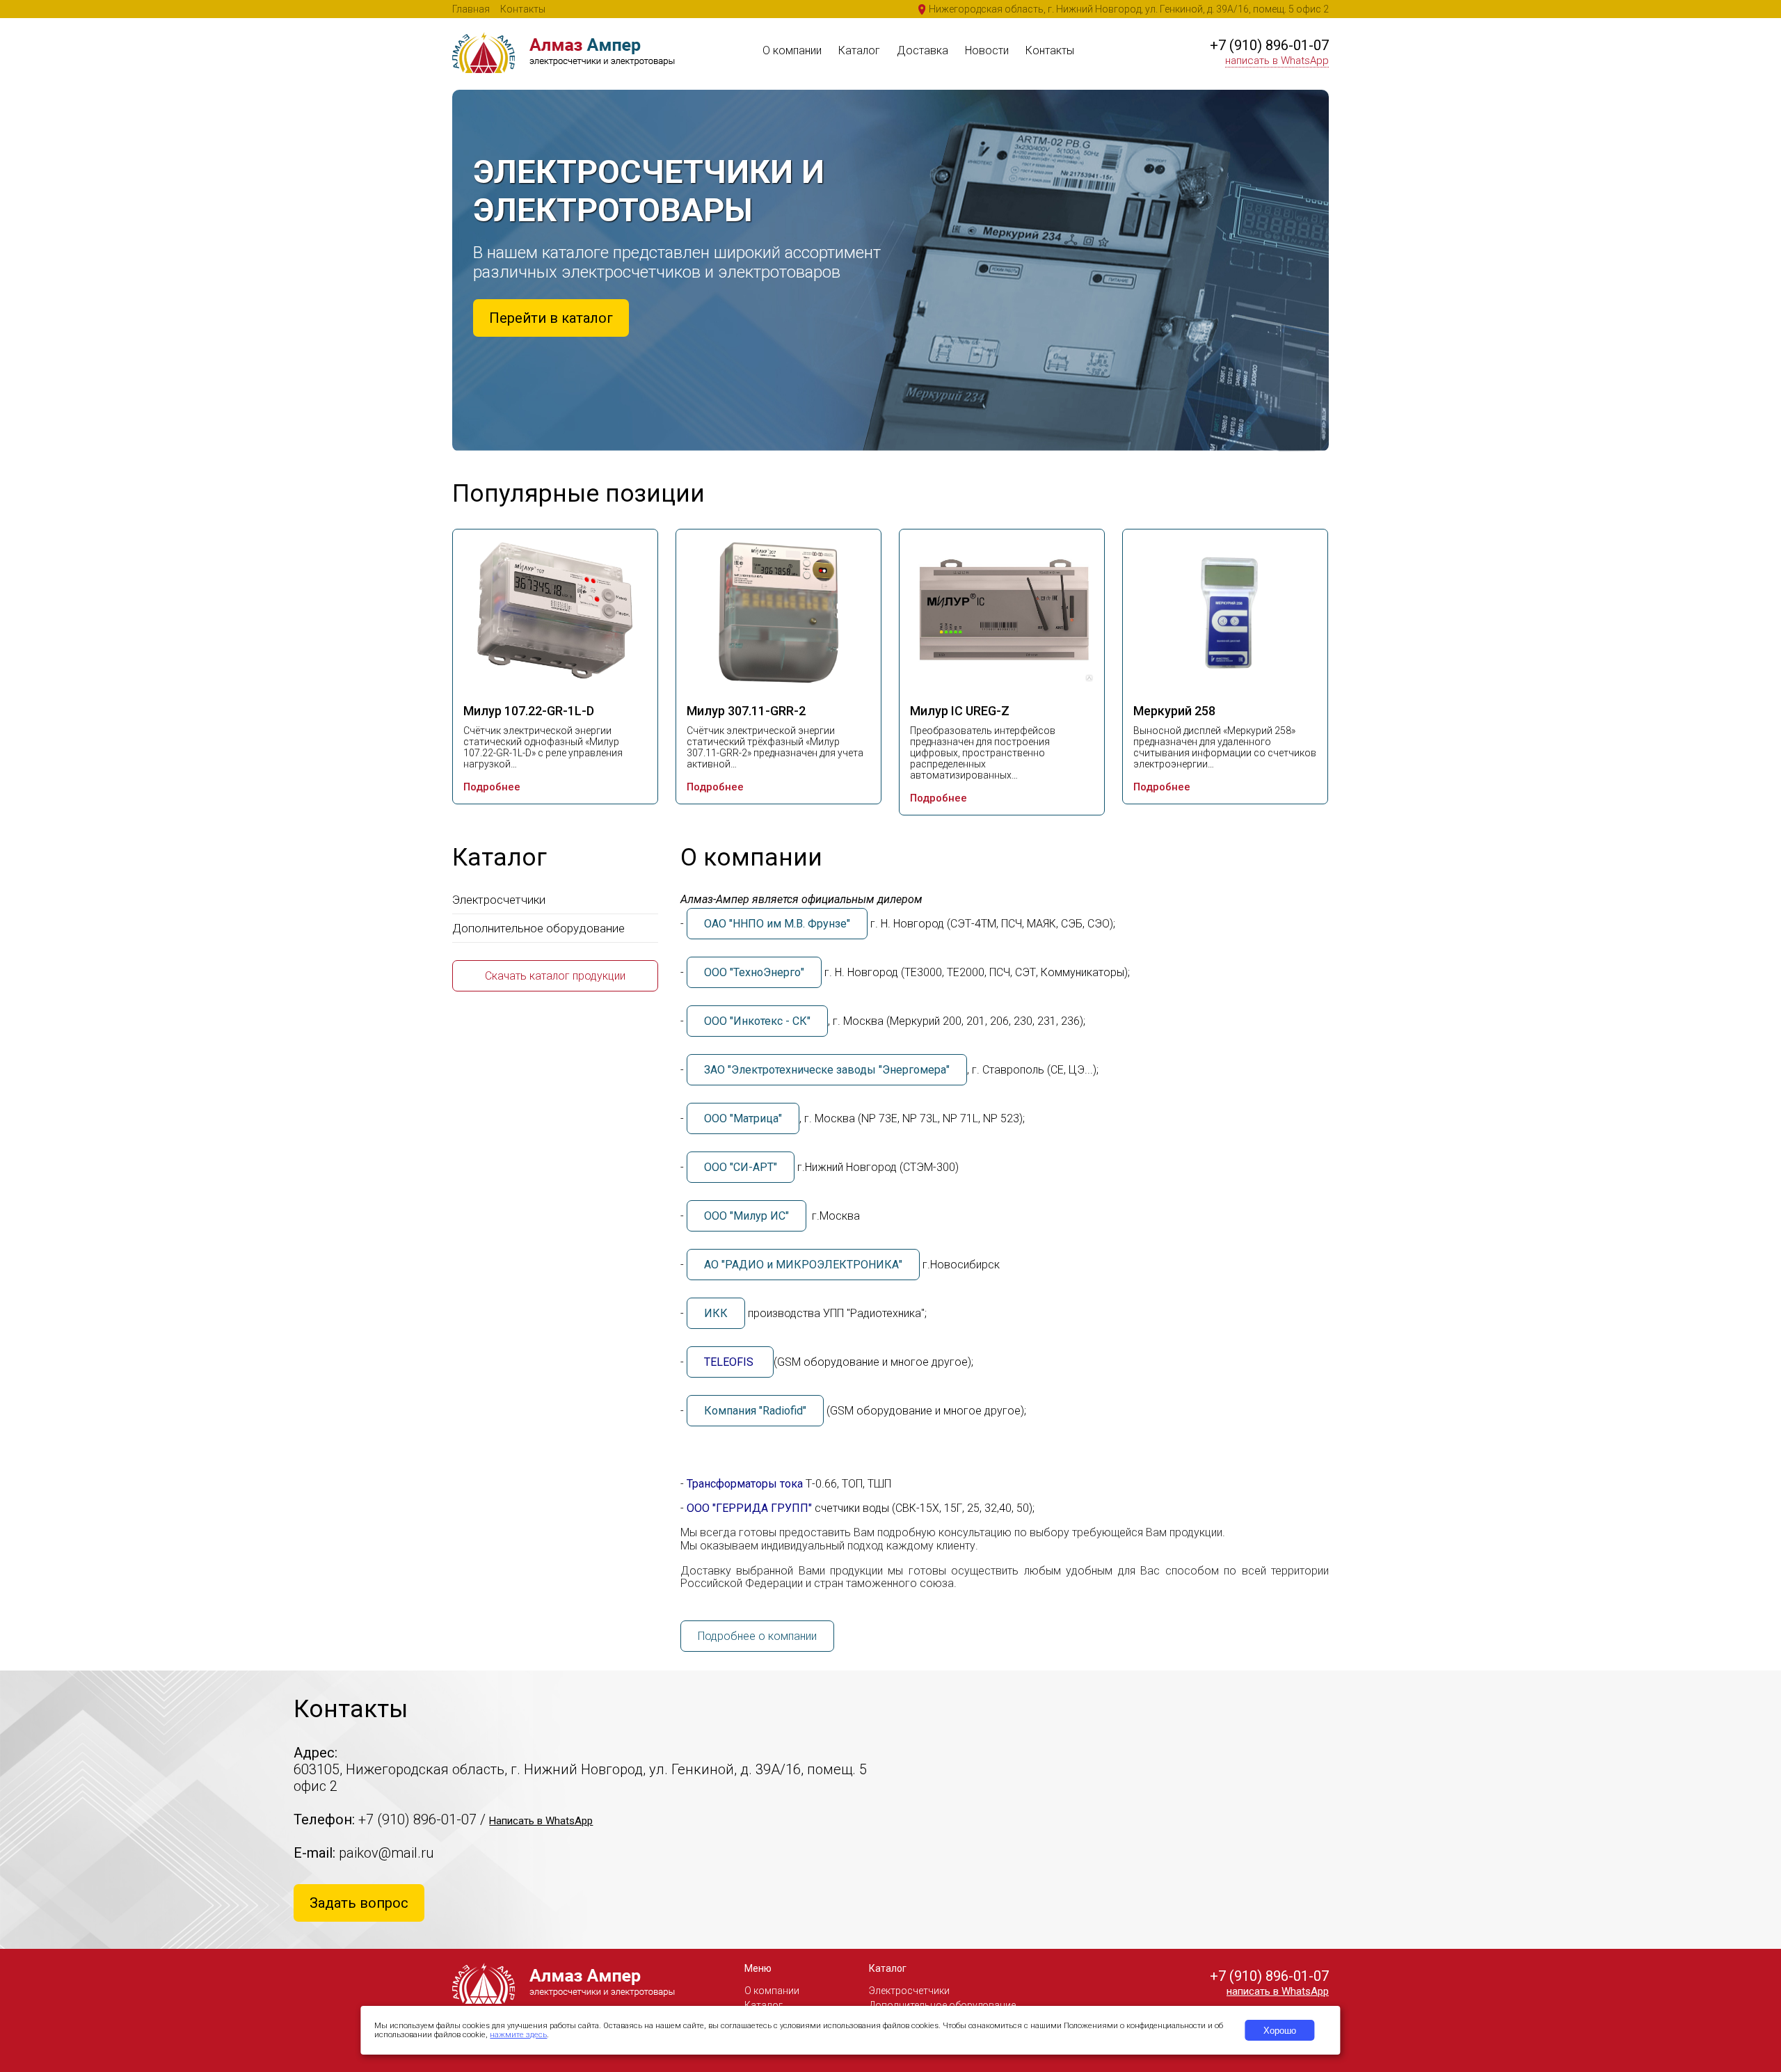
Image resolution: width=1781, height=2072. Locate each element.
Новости (987, 50)
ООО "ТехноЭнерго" (754, 972)
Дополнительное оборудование (538, 928)
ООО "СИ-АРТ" (741, 1167)
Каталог (859, 50)
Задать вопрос (359, 1903)
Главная (471, 9)
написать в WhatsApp (1277, 61)
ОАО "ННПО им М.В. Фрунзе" (777, 924)
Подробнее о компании (757, 1636)
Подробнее (492, 787)
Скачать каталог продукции (555, 976)
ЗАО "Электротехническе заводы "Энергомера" (827, 1070)
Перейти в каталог (551, 318)
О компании (792, 50)
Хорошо (1280, 2031)
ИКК (716, 1313)
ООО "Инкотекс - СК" (757, 1021)
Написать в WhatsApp (541, 1821)
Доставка (923, 50)
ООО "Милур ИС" (746, 1216)
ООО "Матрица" (743, 1118)
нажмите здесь (518, 2035)
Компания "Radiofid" (755, 1411)
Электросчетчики (499, 900)
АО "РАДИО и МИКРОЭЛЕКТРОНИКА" (803, 1265)
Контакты (523, 9)
